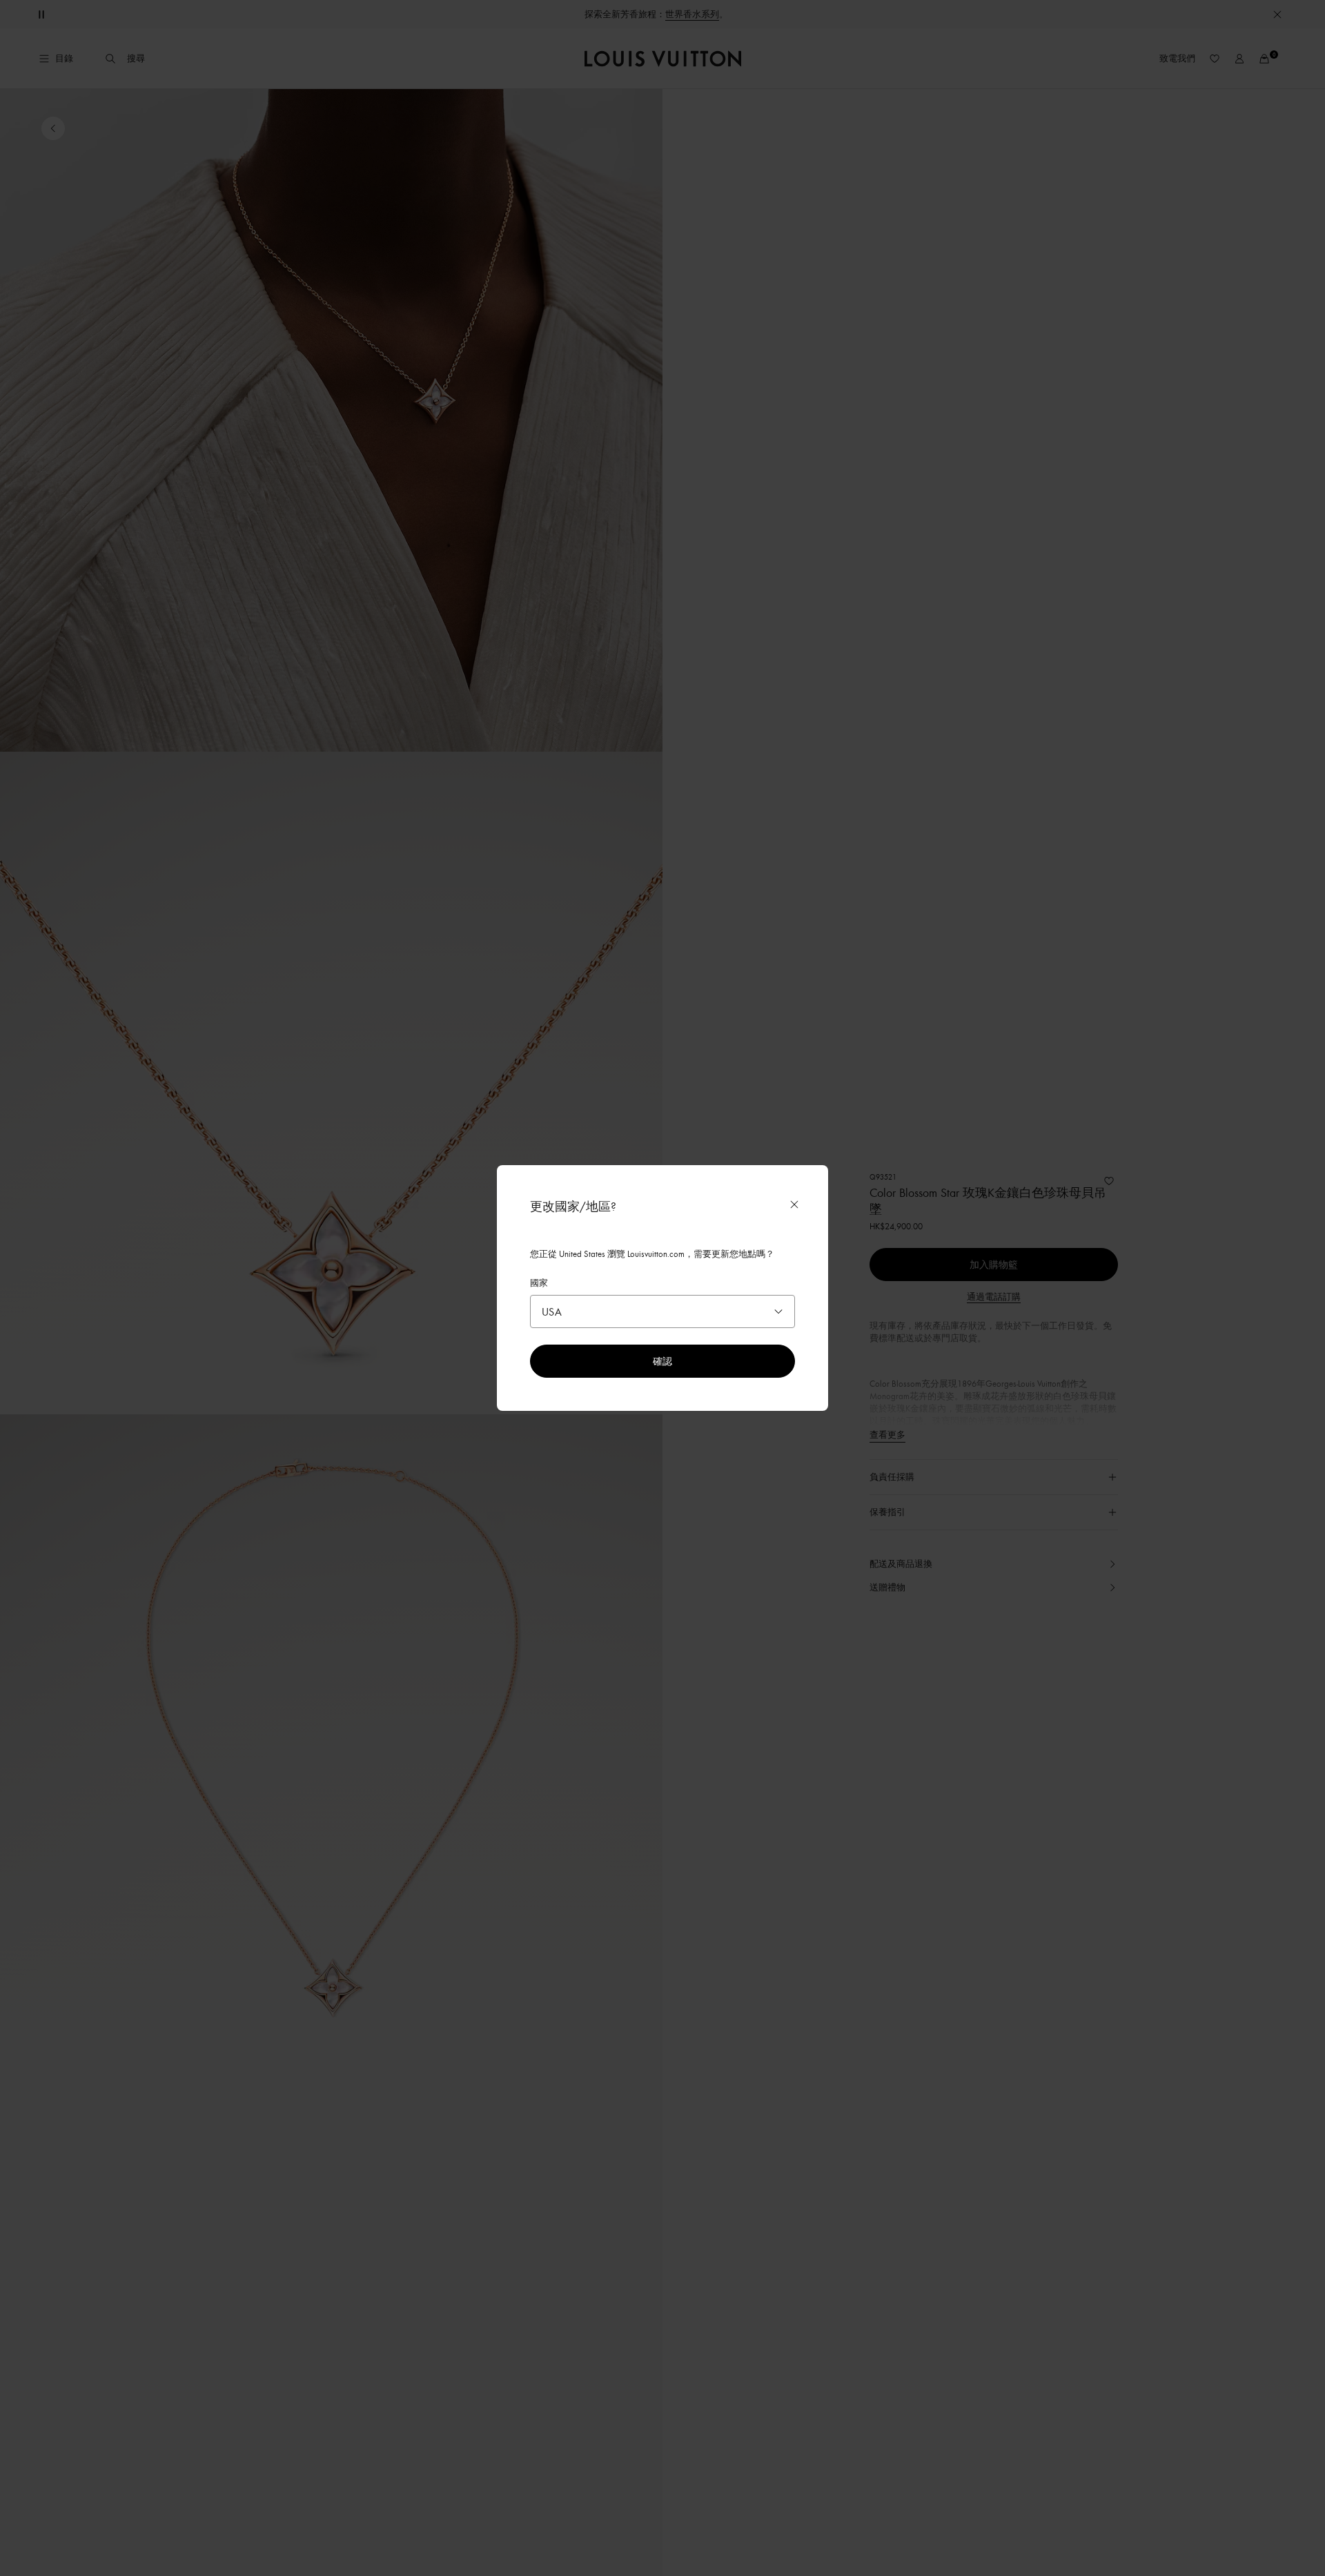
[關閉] (794, 1204)
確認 (662, 1361)
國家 (539, 1282)
